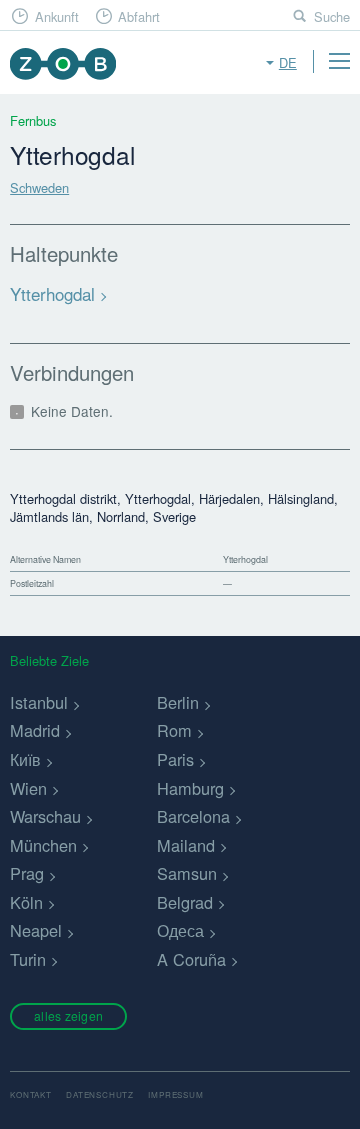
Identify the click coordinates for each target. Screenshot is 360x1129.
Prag (27, 873)
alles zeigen (68, 1015)
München (43, 845)
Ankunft (57, 16)
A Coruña (191, 959)
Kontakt (31, 1094)
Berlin (178, 702)
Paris (175, 759)
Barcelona (193, 816)
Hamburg (190, 788)
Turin (28, 959)
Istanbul (39, 702)
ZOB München (62, 63)
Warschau (45, 816)
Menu (339, 61)
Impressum (175, 1094)
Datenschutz (100, 1094)
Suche (332, 16)
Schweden (39, 187)
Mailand (186, 845)
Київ (25, 759)
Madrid (35, 730)
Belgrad (185, 902)
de (288, 62)
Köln (26, 902)
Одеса (180, 930)
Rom (174, 730)
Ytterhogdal (52, 293)
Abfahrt (139, 16)
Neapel (36, 930)
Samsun (187, 873)
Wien (28, 788)
